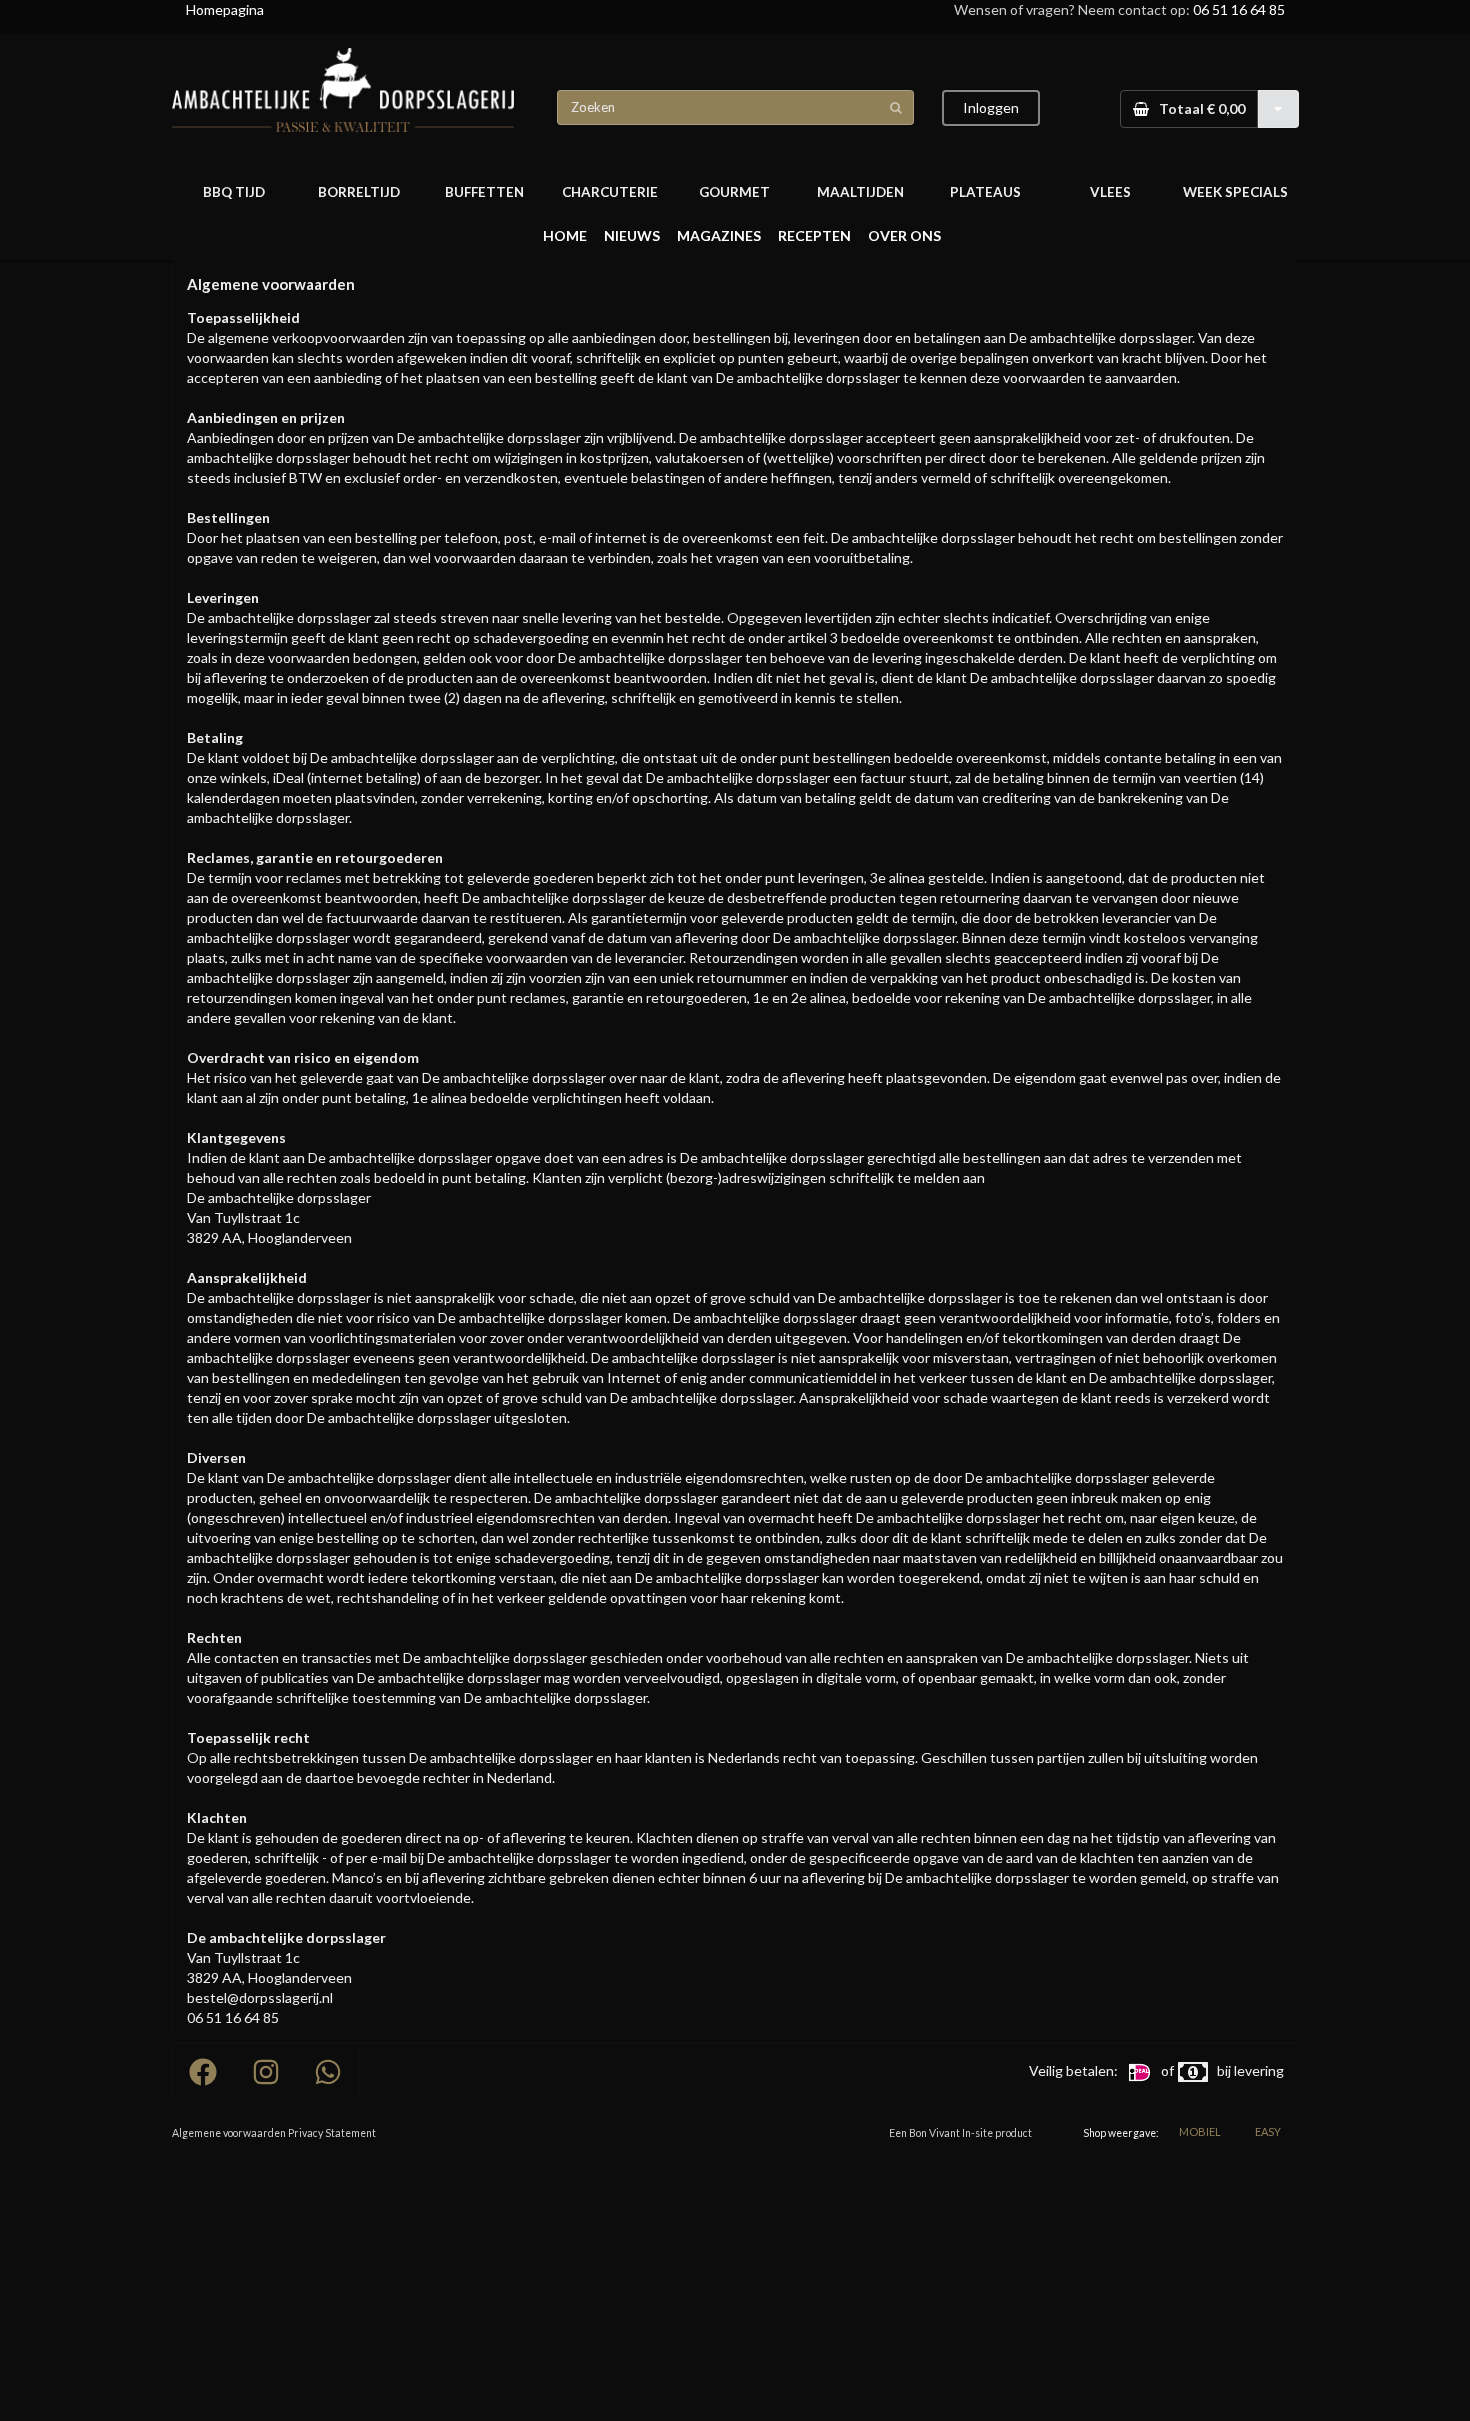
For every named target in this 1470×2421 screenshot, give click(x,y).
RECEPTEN (814, 235)
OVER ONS (904, 235)
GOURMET (734, 192)
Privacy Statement (332, 2133)
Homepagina (225, 9)
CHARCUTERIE (610, 192)
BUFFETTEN (484, 192)
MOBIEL (1200, 2131)
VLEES (1110, 192)
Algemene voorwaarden (229, 2133)
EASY (1268, 2131)
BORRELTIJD (359, 192)
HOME (565, 235)
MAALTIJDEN (860, 192)
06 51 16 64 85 (1239, 9)
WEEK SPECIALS (1235, 192)
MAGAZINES (719, 235)
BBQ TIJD (234, 192)
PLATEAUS (985, 192)
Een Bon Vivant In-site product (960, 2133)
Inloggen (991, 107)
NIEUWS (632, 235)
